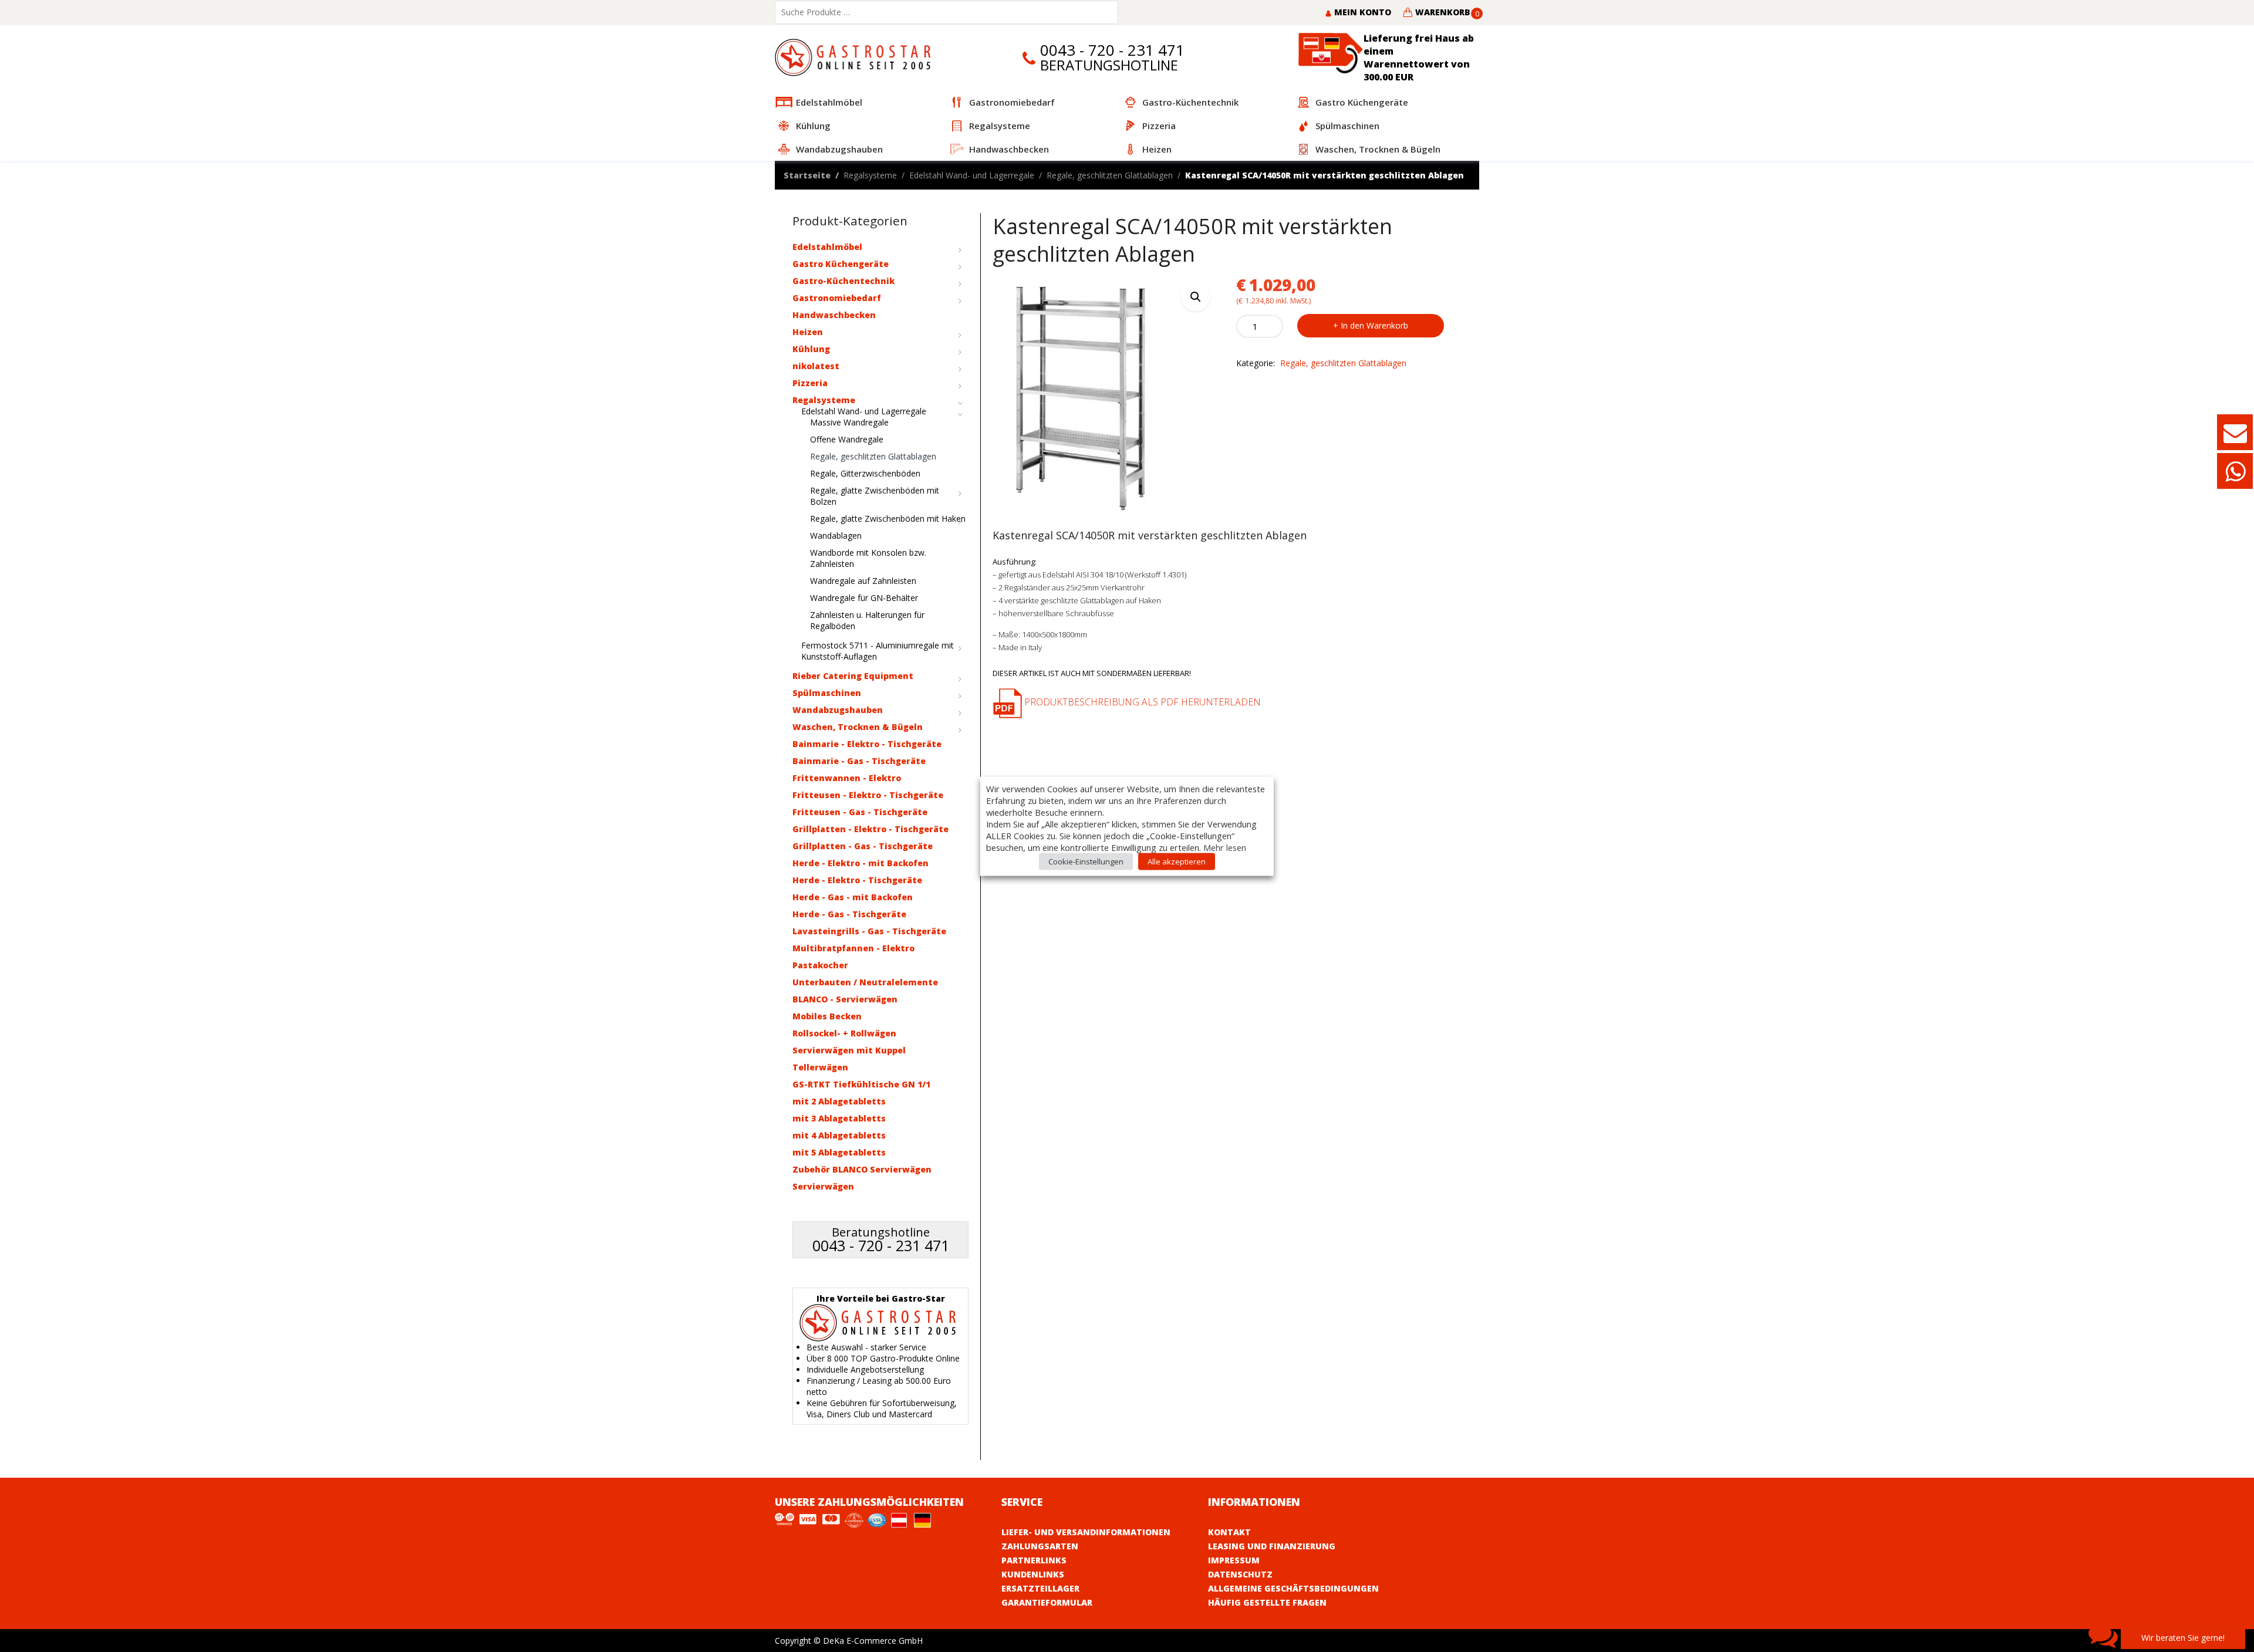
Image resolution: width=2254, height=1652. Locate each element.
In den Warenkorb (1374, 325)
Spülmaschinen (827, 693)
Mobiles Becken (827, 1016)
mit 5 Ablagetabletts (839, 1152)
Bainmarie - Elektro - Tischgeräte (867, 744)
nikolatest (816, 366)
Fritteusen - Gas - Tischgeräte (860, 812)
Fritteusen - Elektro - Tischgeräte (868, 795)
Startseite (807, 175)
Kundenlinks (1033, 1574)
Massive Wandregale (849, 422)
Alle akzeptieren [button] (1177, 861)
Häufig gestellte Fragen (1267, 1602)
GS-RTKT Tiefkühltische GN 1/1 (861, 1084)
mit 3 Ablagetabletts (839, 1118)
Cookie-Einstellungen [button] (1086, 861)
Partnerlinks (1034, 1560)
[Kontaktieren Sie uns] (2235, 438)
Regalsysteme (870, 175)
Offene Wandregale (847, 439)
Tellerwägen (820, 1067)
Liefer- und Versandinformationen (1086, 1532)
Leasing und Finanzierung (1272, 1546)
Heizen (808, 332)
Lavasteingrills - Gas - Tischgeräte (869, 931)
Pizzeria (810, 383)
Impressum (1234, 1560)
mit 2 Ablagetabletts (839, 1101)
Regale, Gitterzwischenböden (865, 473)
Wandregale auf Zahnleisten (863, 581)
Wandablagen (836, 536)
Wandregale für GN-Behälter (864, 598)
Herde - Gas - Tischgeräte (849, 914)
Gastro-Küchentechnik (843, 281)
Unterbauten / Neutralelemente (865, 982)
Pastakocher (820, 965)
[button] (1196, 296)
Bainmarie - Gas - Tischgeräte (859, 761)
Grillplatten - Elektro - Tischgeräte (870, 829)
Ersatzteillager (1040, 1588)
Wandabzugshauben (838, 710)
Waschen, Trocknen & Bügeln (858, 727)
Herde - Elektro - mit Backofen (861, 863)
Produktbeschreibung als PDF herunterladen (1141, 702)
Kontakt (1229, 1532)
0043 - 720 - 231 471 (1112, 50)
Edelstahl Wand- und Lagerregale (972, 175)
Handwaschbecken (834, 315)
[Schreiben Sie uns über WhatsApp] (2235, 477)
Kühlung (811, 349)
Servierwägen (823, 1186)
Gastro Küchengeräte (841, 264)
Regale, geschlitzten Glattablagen (1110, 175)
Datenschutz (1240, 1574)
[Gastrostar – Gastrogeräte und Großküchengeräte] (856, 57)
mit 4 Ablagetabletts (839, 1135)
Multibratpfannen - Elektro (853, 948)
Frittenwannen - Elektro (847, 778)
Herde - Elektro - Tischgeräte (857, 880)
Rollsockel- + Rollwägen (844, 1033)
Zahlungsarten (1040, 1546)
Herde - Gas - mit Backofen (853, 897)
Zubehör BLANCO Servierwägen (862, 1169)
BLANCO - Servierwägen (845, 999)
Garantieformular (1047, 1602)
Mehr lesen (1225, 847)
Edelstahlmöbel (827, 247)
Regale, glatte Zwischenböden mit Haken (888, 518)
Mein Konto (1361, 12)
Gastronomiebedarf (837, 298)
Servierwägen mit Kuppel (849, 1050)
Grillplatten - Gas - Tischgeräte (863, 846)
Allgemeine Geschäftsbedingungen (1293, 1588)
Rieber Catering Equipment (853, 676)
